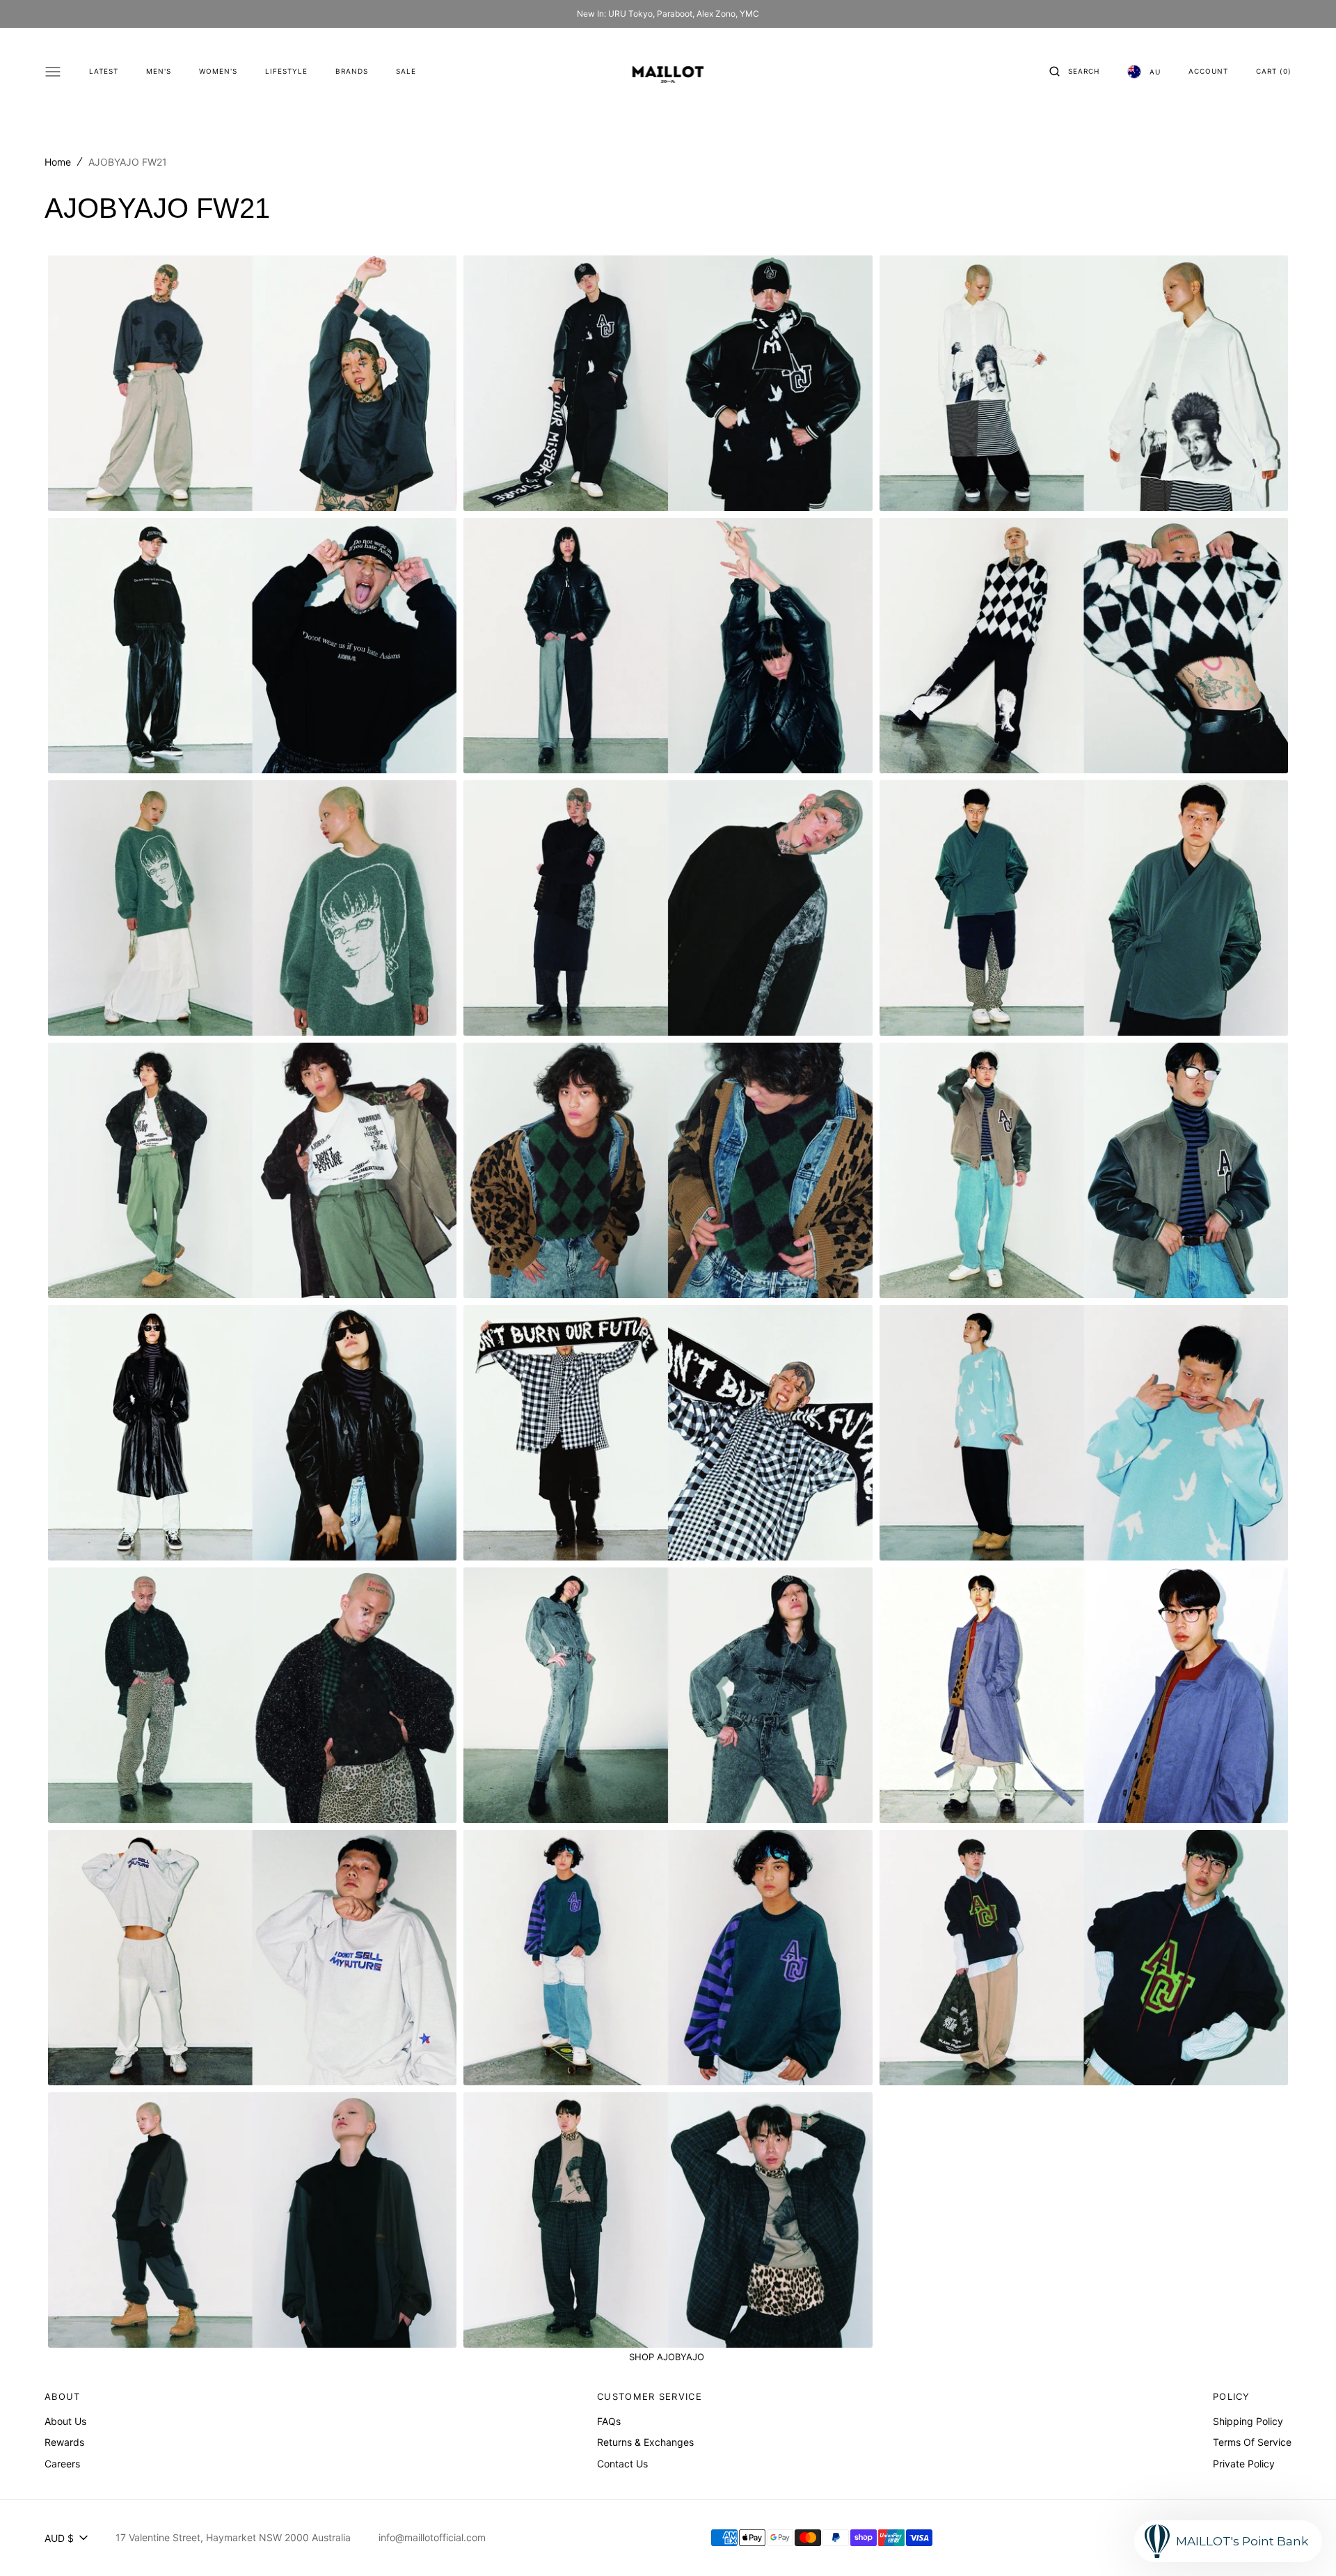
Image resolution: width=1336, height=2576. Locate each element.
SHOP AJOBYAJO (668, 2357)
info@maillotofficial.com (432, 2537)
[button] (1074, 72)
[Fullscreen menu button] (53, 72)
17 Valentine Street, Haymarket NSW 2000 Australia (233, 2537)
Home (58, 162)
